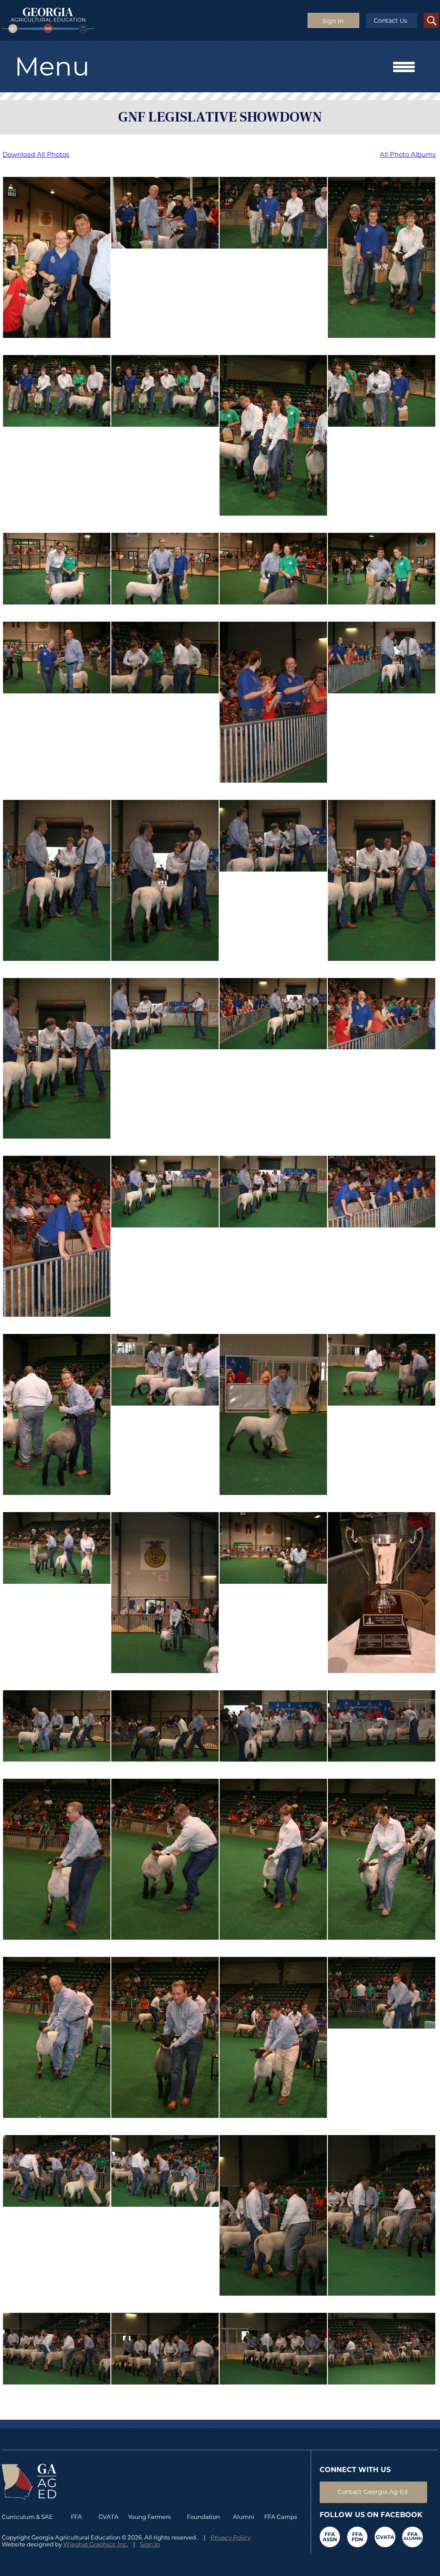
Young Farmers (150, 2517)
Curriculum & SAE (27, 2517)
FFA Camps (281, 2517)
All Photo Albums (408, 155)
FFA (78, 2517)
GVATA (108, 2517)
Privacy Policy (231, 2537)
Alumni (244, 2517)
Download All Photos (36, 155)
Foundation (203, 2517)
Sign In (150, 2544)
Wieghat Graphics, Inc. (96, 2544)
